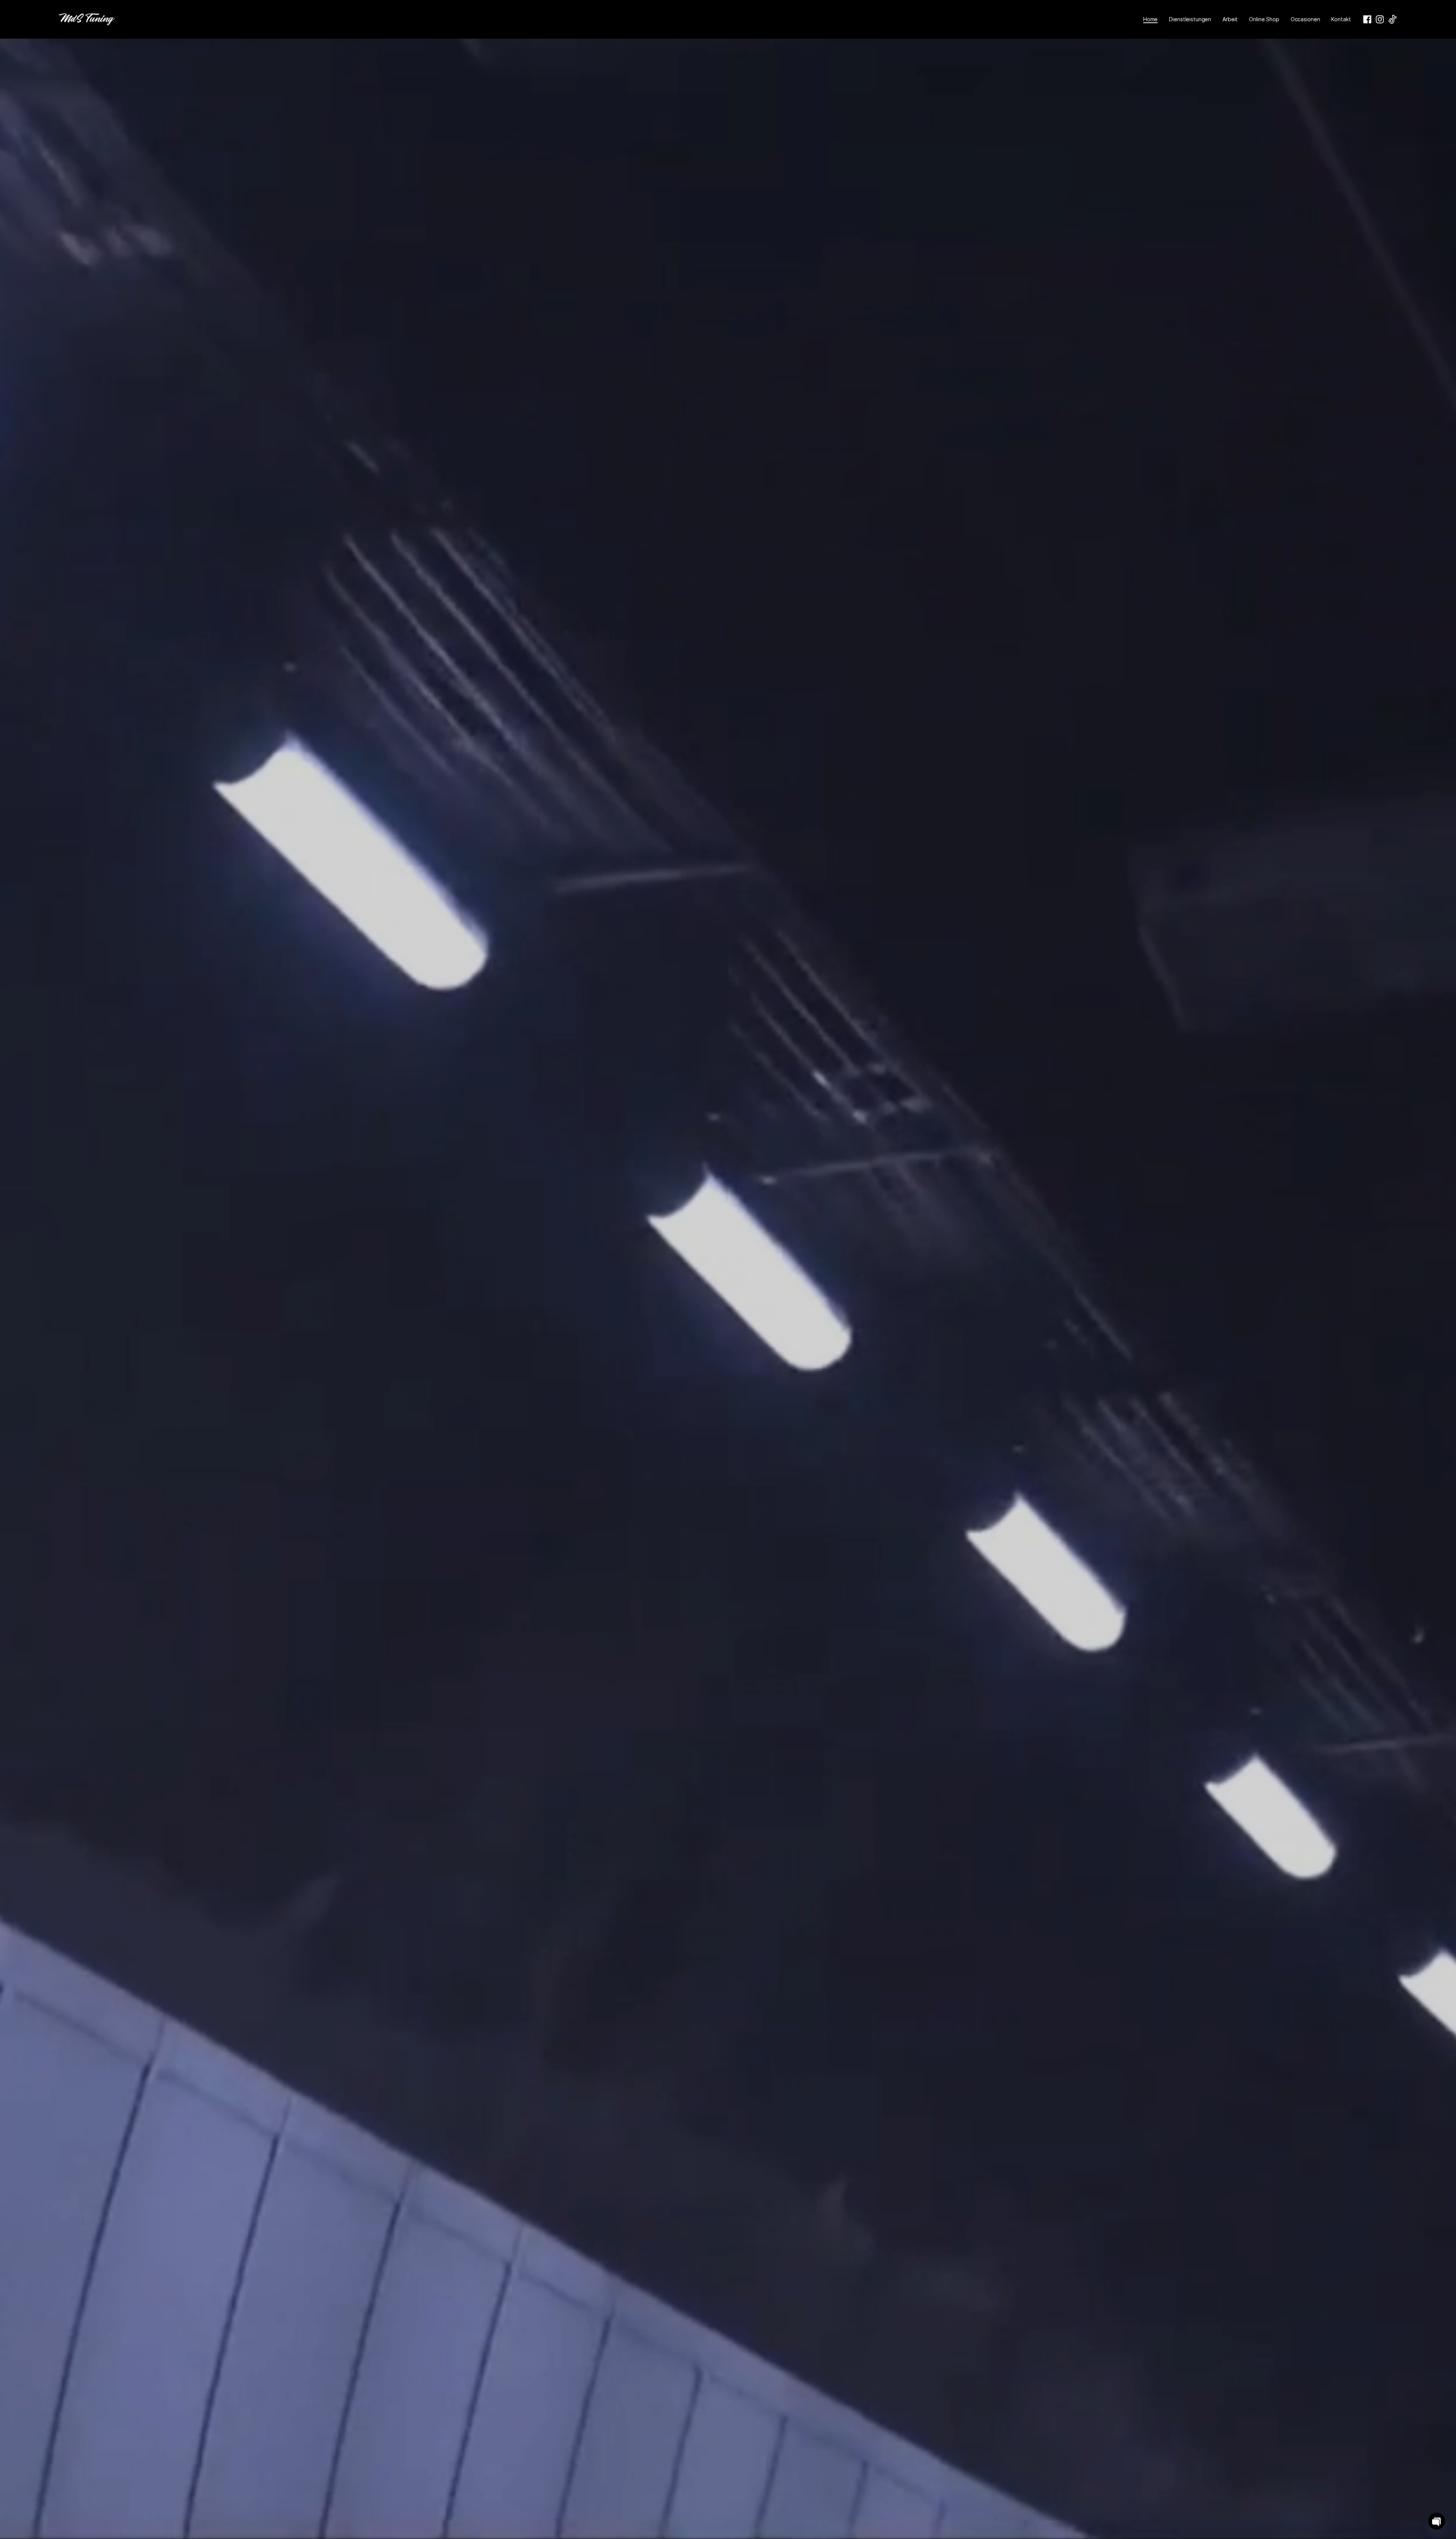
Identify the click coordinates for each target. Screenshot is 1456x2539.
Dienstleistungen (1190, 19)
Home (1150, 19)
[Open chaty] (1437, 2521)
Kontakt (1341, 19)
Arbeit (1230, 19)
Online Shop (1264, 19)
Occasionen (1305, 19)
